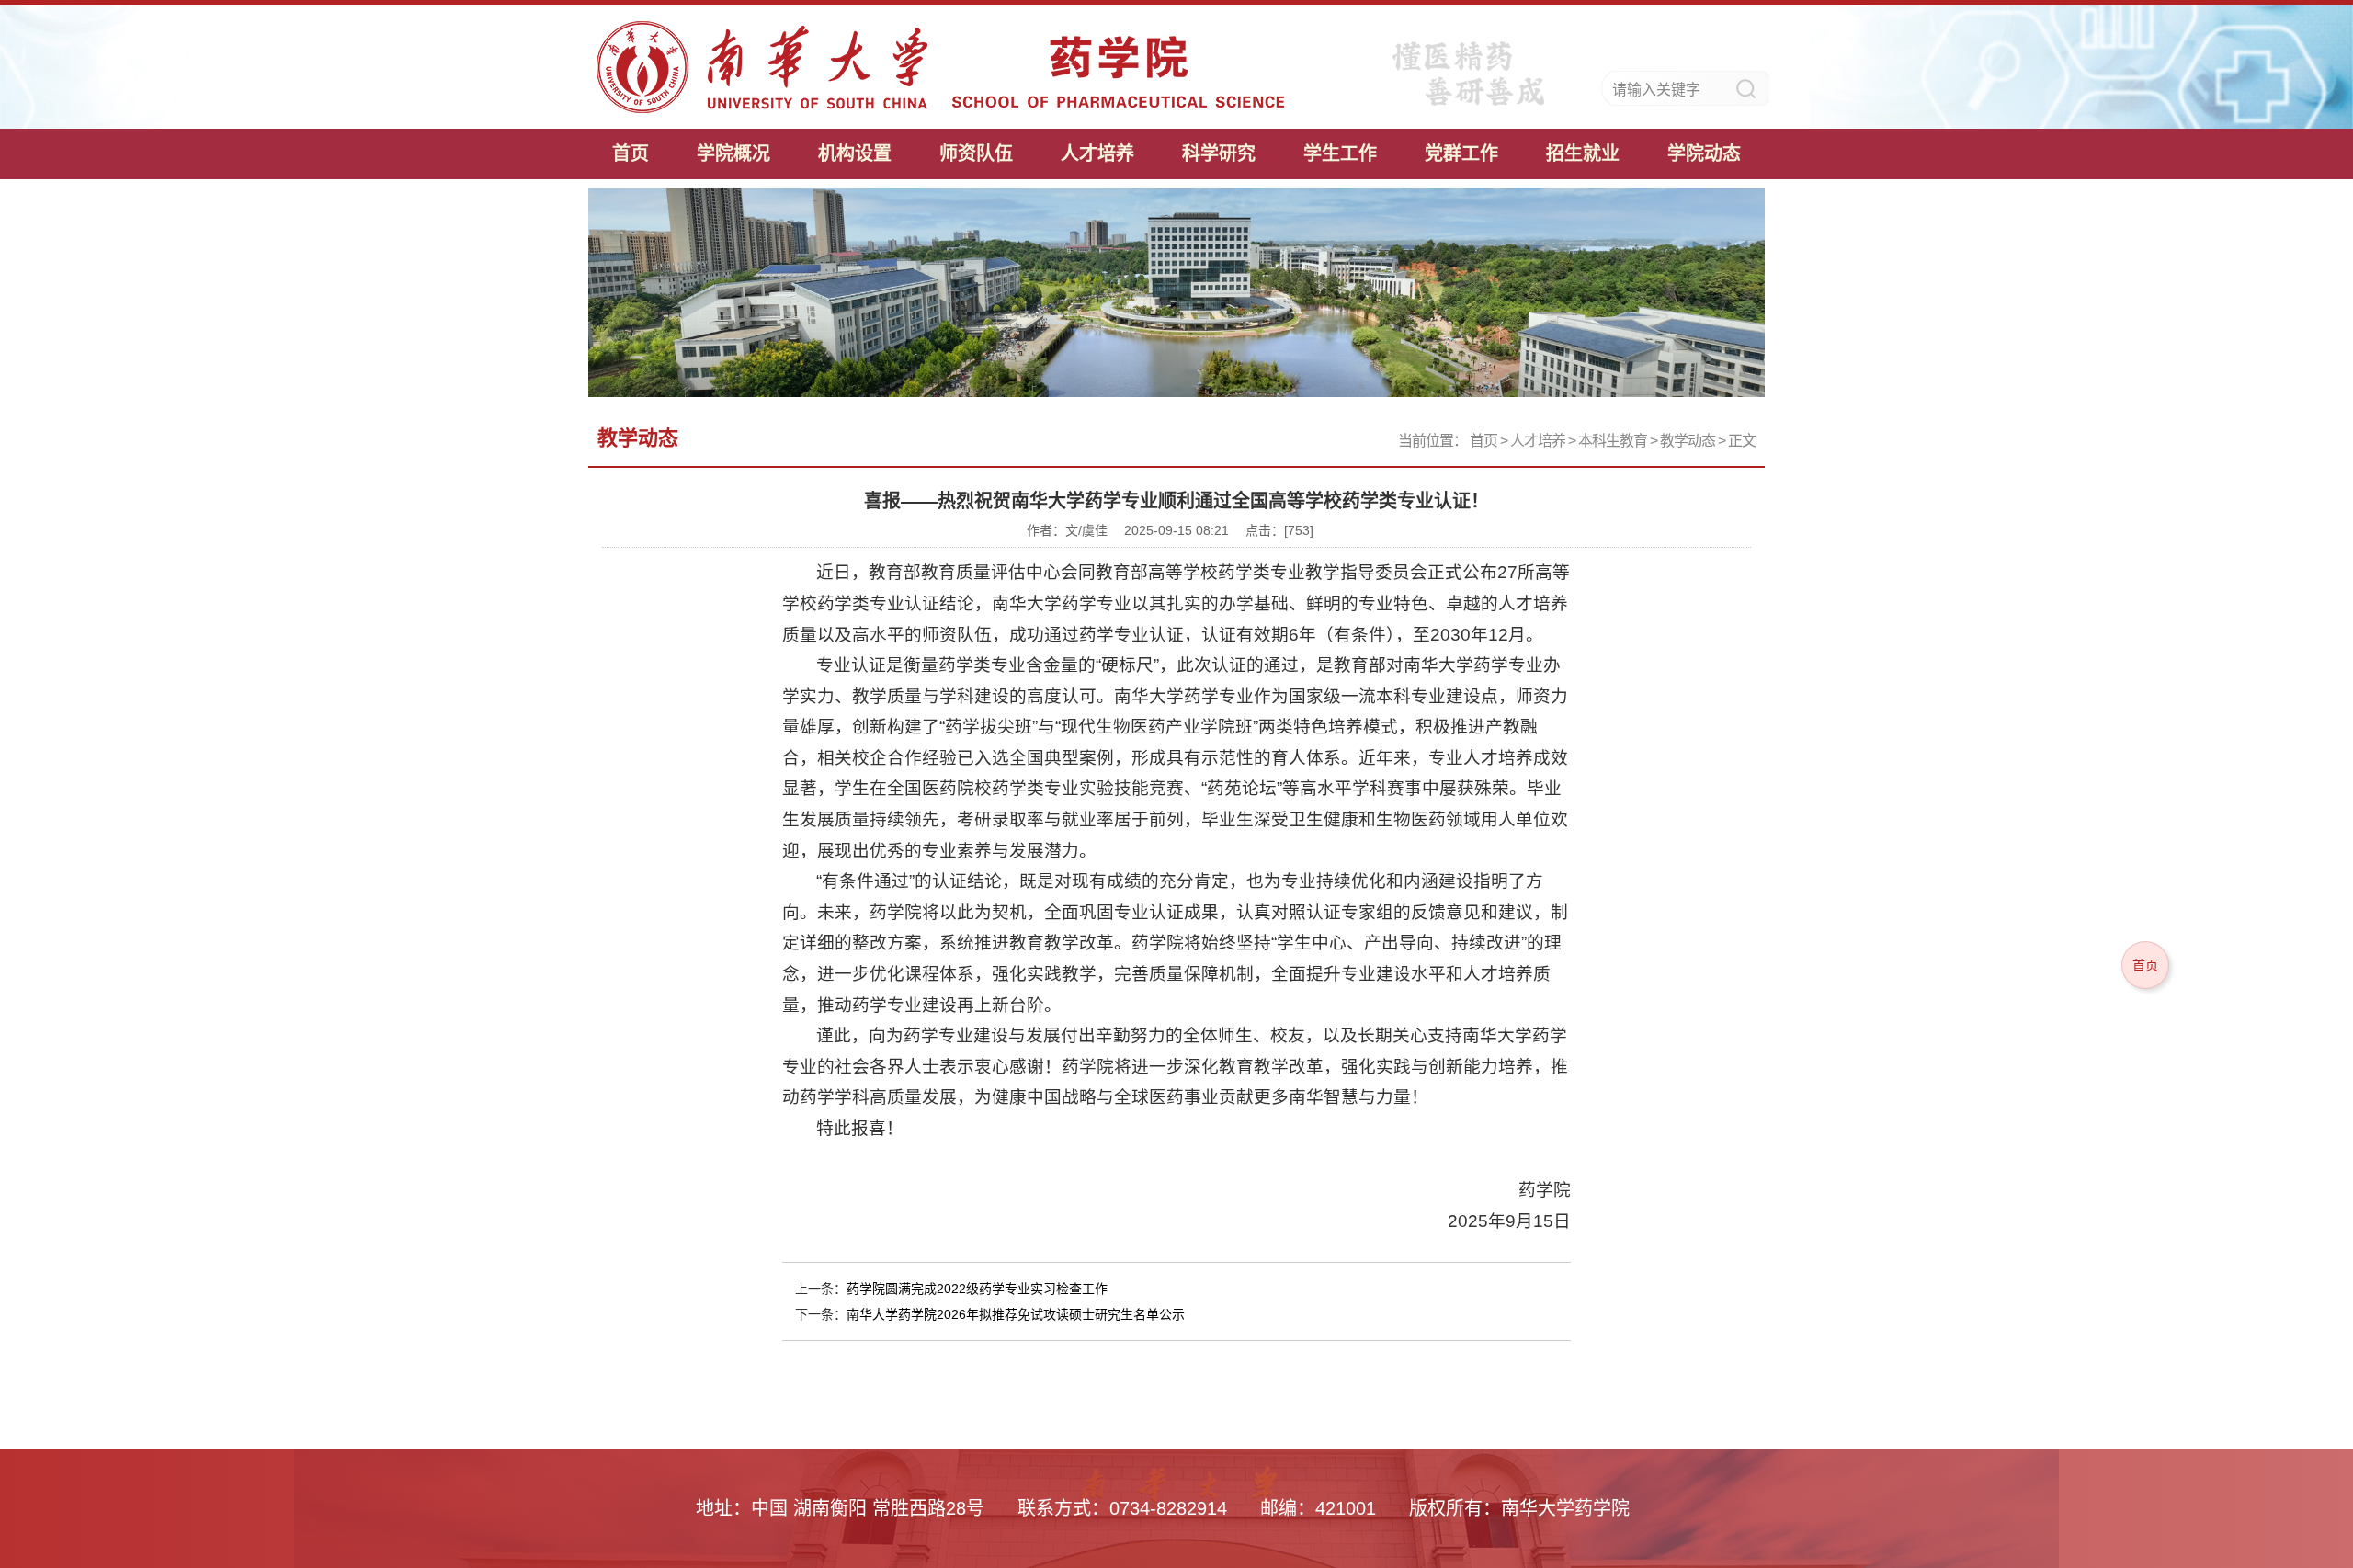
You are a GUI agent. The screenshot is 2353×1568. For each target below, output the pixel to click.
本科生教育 (1613, 441)
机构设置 (855, 153)
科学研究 (1219, 153)
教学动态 (1688, 441)
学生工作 (1340, 153)
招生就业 (1583, 153)
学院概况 (733, 153)
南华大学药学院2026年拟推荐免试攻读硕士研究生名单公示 (1016, 1314)
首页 (631, 153)
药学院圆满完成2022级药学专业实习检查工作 (977, 1289)
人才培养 (1097, 153)
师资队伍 (976, 153)
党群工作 (1461, 153)
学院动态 (1704, 153)
